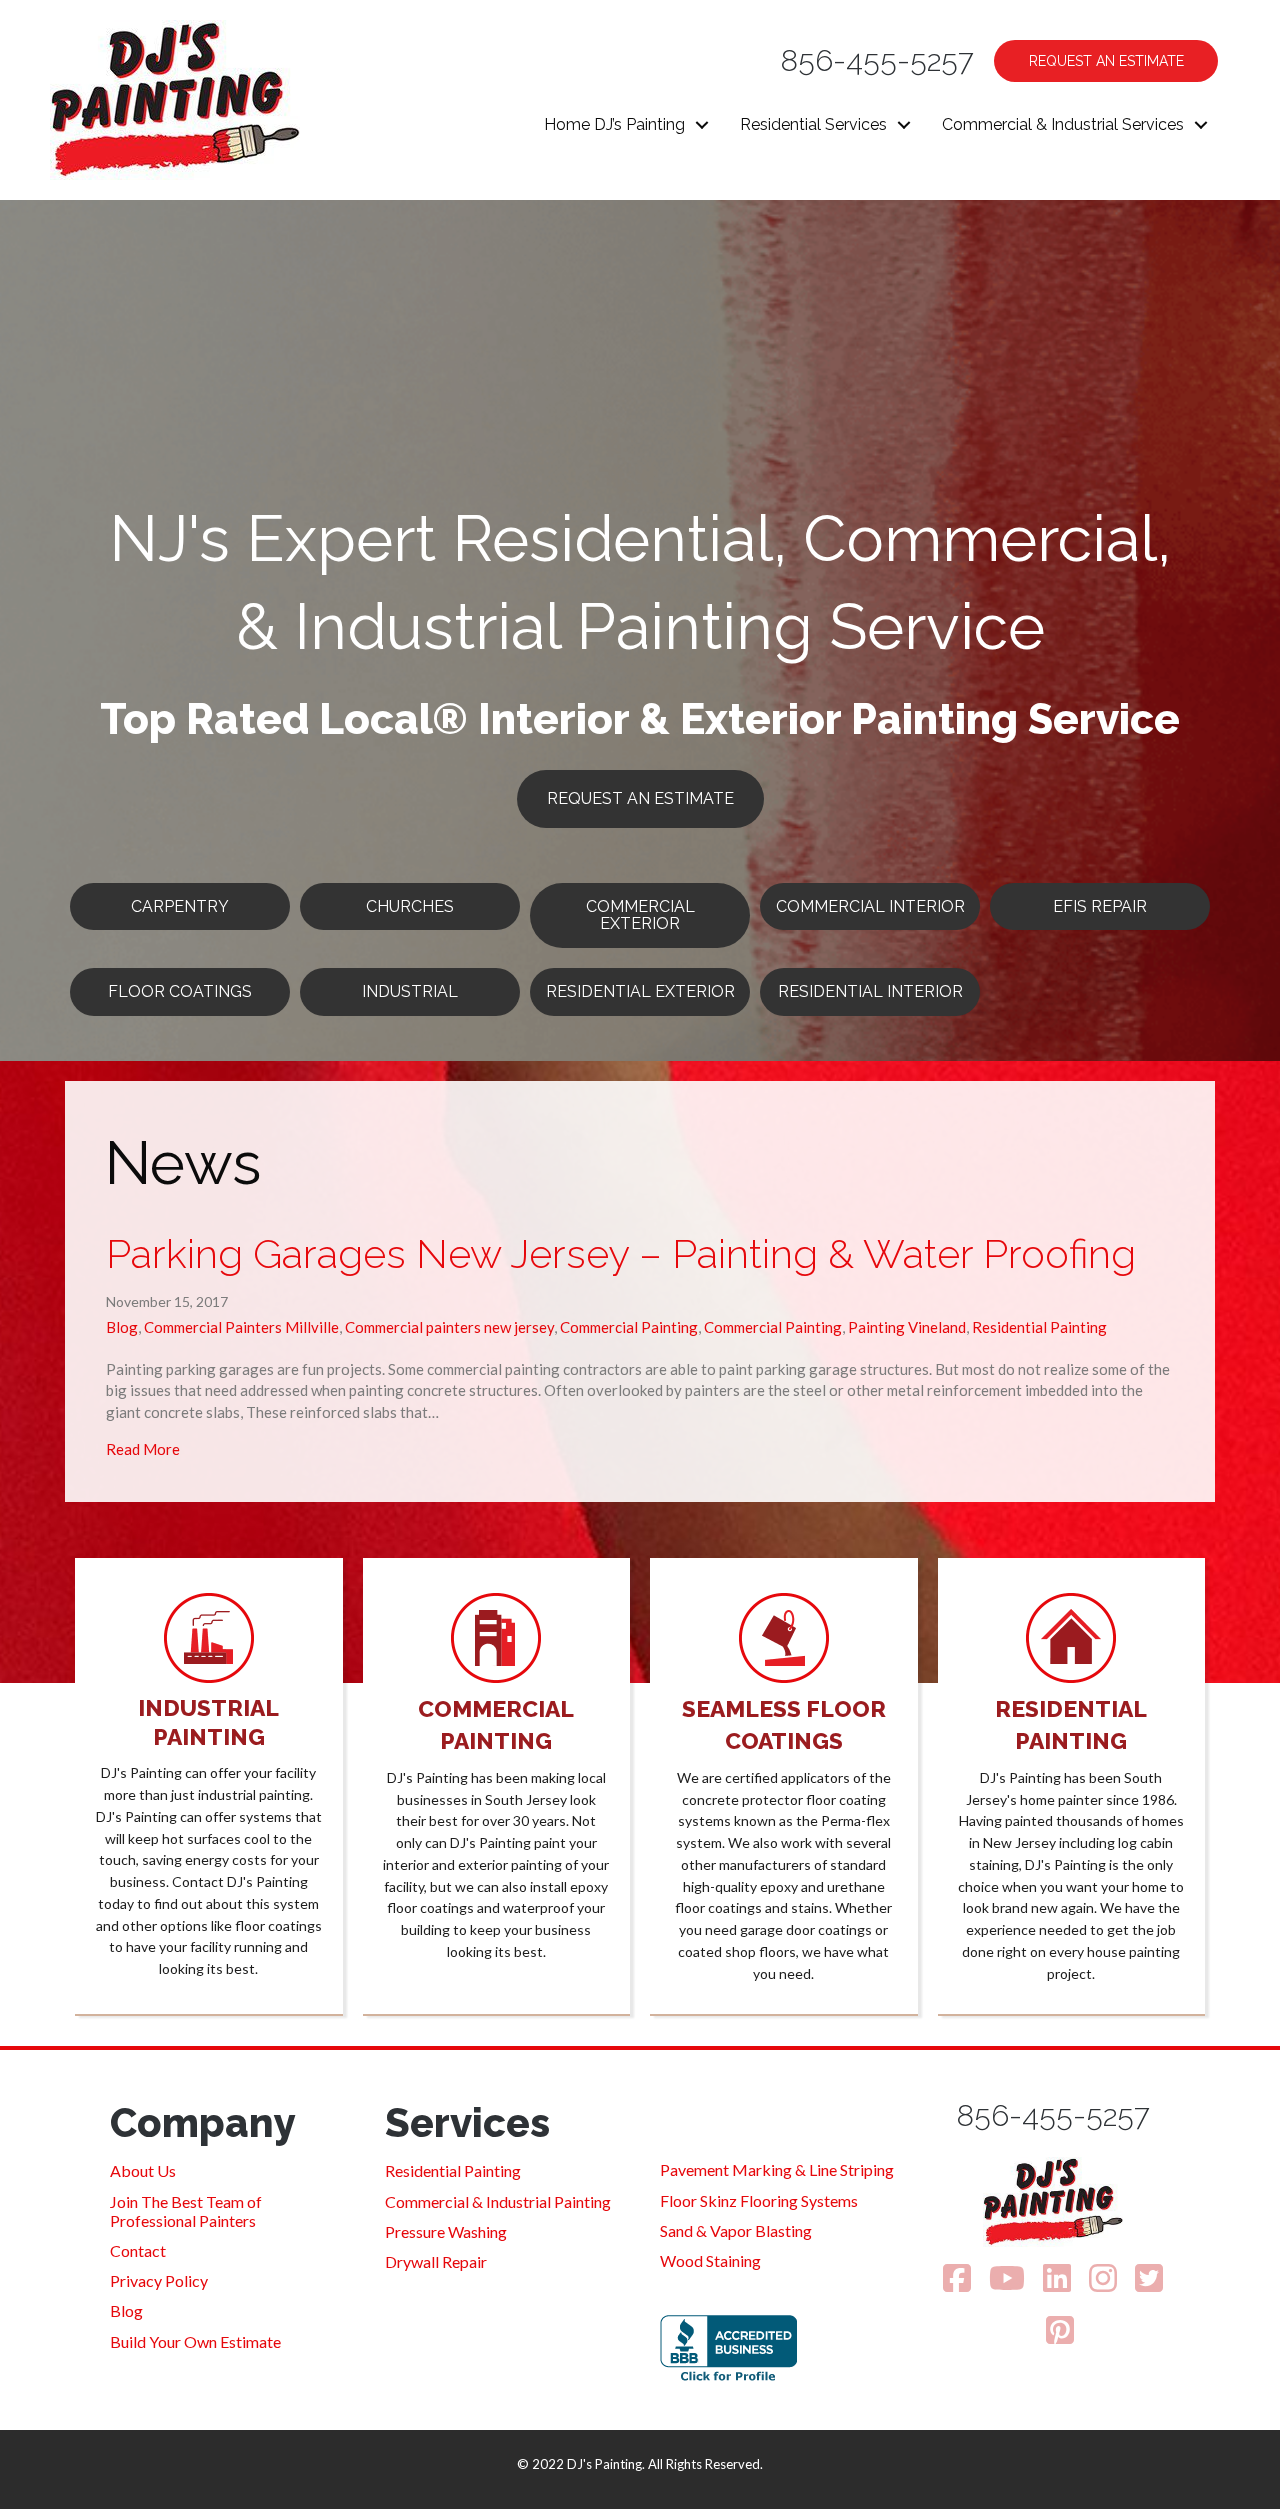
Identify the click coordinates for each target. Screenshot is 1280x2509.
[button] (702, 125)
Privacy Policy (159, 2280)
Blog (122, 1327)
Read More (143, 1448)
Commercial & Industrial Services (1063, 124)
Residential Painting (1039, 1327)
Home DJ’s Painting (614, 124)
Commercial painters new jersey (449, 1327)
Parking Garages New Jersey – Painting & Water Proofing (621, 1253)
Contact (138, 2250)
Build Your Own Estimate (195, 2341)
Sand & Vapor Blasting (736, 2230)
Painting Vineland (907, 1327)
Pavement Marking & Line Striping (777, 2169)
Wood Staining (710, 2260)
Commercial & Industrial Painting (498, 2201)
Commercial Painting (629, 1327)
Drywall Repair (436, 2261)
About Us (143, 2170)
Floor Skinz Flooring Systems (759, 2200)
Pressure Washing (446, 2231)
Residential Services (813, 124)
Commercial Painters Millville (241, 1327)
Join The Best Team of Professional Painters (186, 2211)
